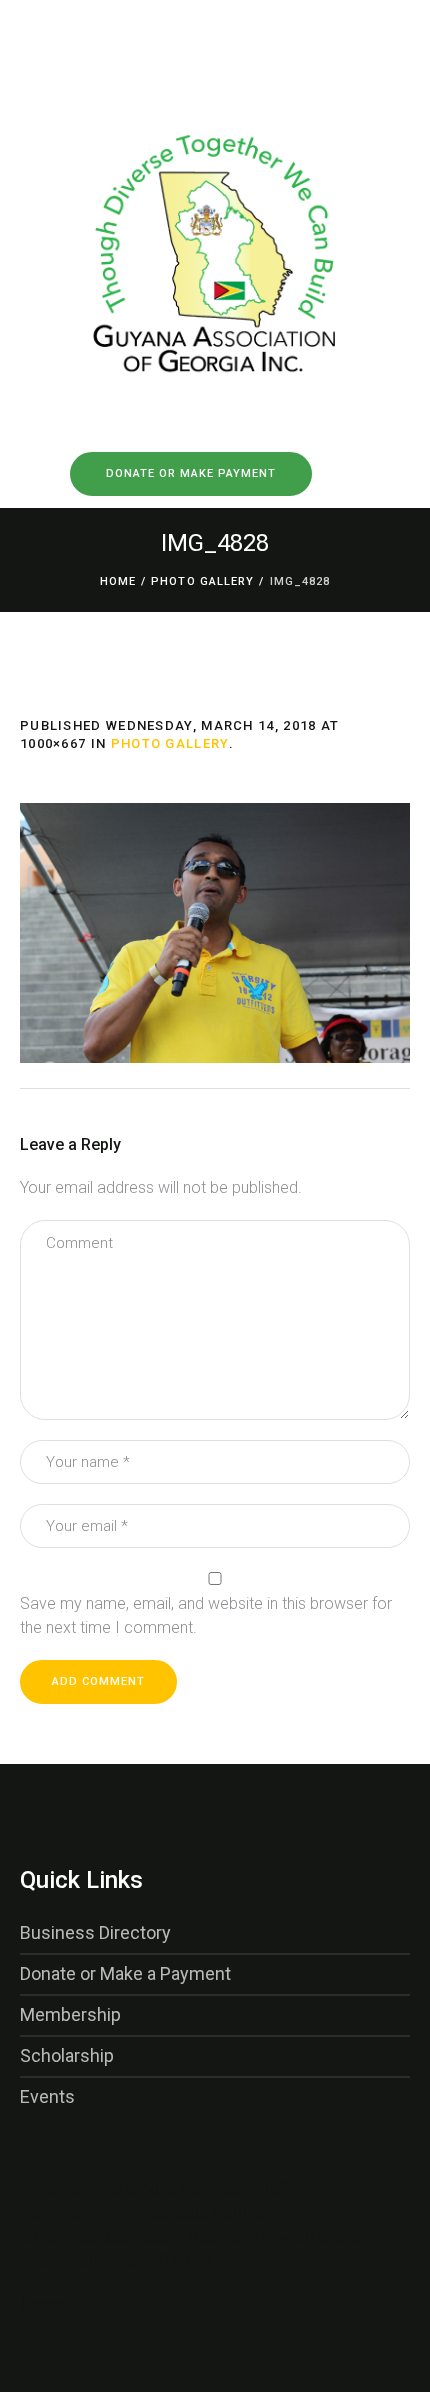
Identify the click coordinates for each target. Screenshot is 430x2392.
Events (47, 2096)
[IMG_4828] (215, 933)
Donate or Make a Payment (125, 1973)
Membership (70, 2014)
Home (118, 581)
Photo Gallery (202, 581)
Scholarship (67, 2055)
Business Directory (95, 1932)
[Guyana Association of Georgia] (215, 225)
